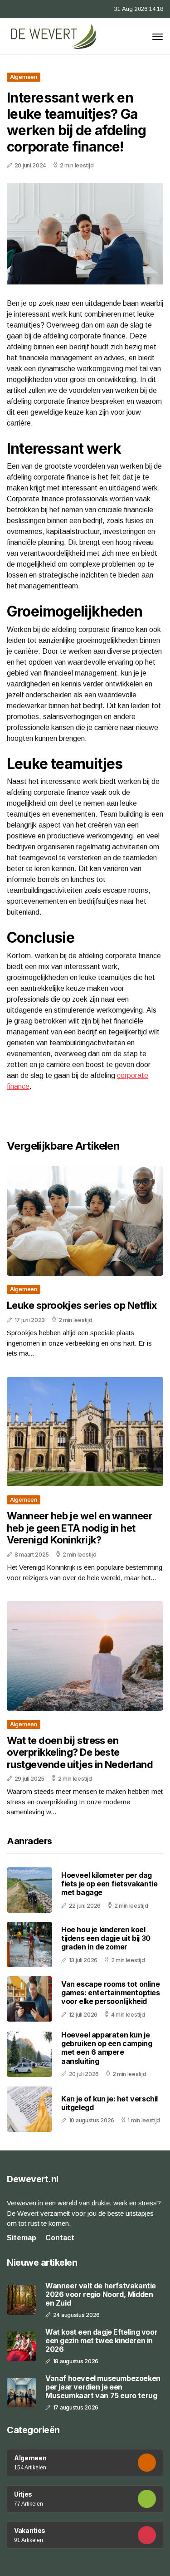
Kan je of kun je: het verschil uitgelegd (109, 2103)
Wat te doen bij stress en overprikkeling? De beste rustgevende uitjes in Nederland (80, 1752)
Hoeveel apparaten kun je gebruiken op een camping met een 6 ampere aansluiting (107, 2048)
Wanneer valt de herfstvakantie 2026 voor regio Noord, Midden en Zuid (101, 2294)
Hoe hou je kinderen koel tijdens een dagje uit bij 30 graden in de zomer (106, 1938)
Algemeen (24, 77)
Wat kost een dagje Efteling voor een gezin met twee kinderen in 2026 (101, 2341)
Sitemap (22, 2238)
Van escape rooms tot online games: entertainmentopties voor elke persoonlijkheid (111, 1993)
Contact (60, 2238)
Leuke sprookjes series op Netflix (82, 1305)
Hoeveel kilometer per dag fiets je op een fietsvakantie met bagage (109, 1884)
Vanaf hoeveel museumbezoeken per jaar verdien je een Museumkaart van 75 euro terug (103, 2387)
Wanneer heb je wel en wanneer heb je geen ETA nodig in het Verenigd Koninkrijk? (80, 1528)
